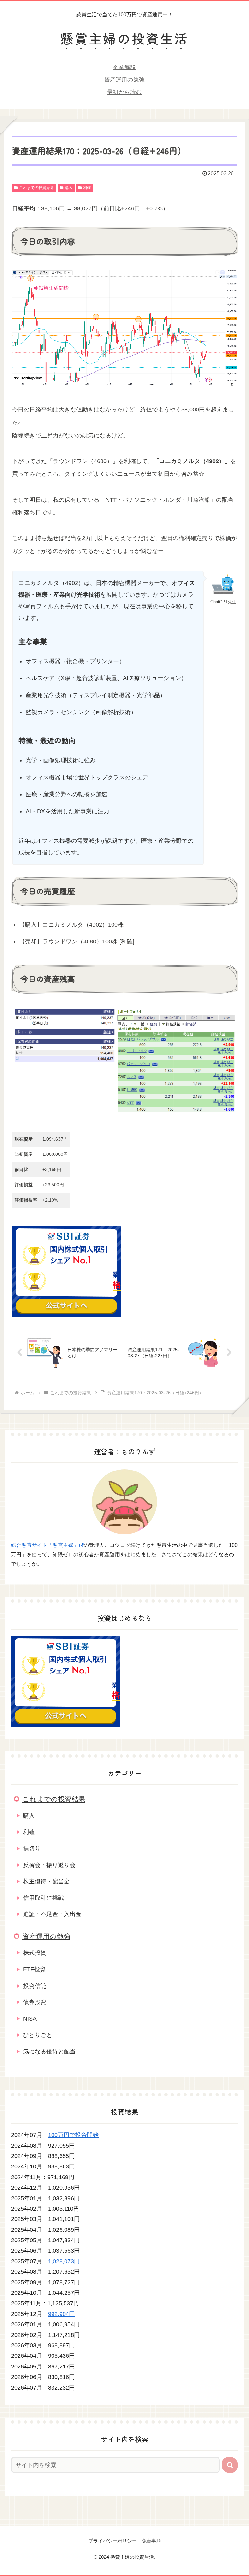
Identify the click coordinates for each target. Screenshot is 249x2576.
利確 (87, 188)
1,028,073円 (64, 2261)
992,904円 (61, 2314)
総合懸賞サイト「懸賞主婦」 (45, 1545)
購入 (69, 188)
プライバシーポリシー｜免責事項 (125, 2541)
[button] (230, 2465)
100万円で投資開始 (73, 2135)
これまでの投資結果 (37, 188)
